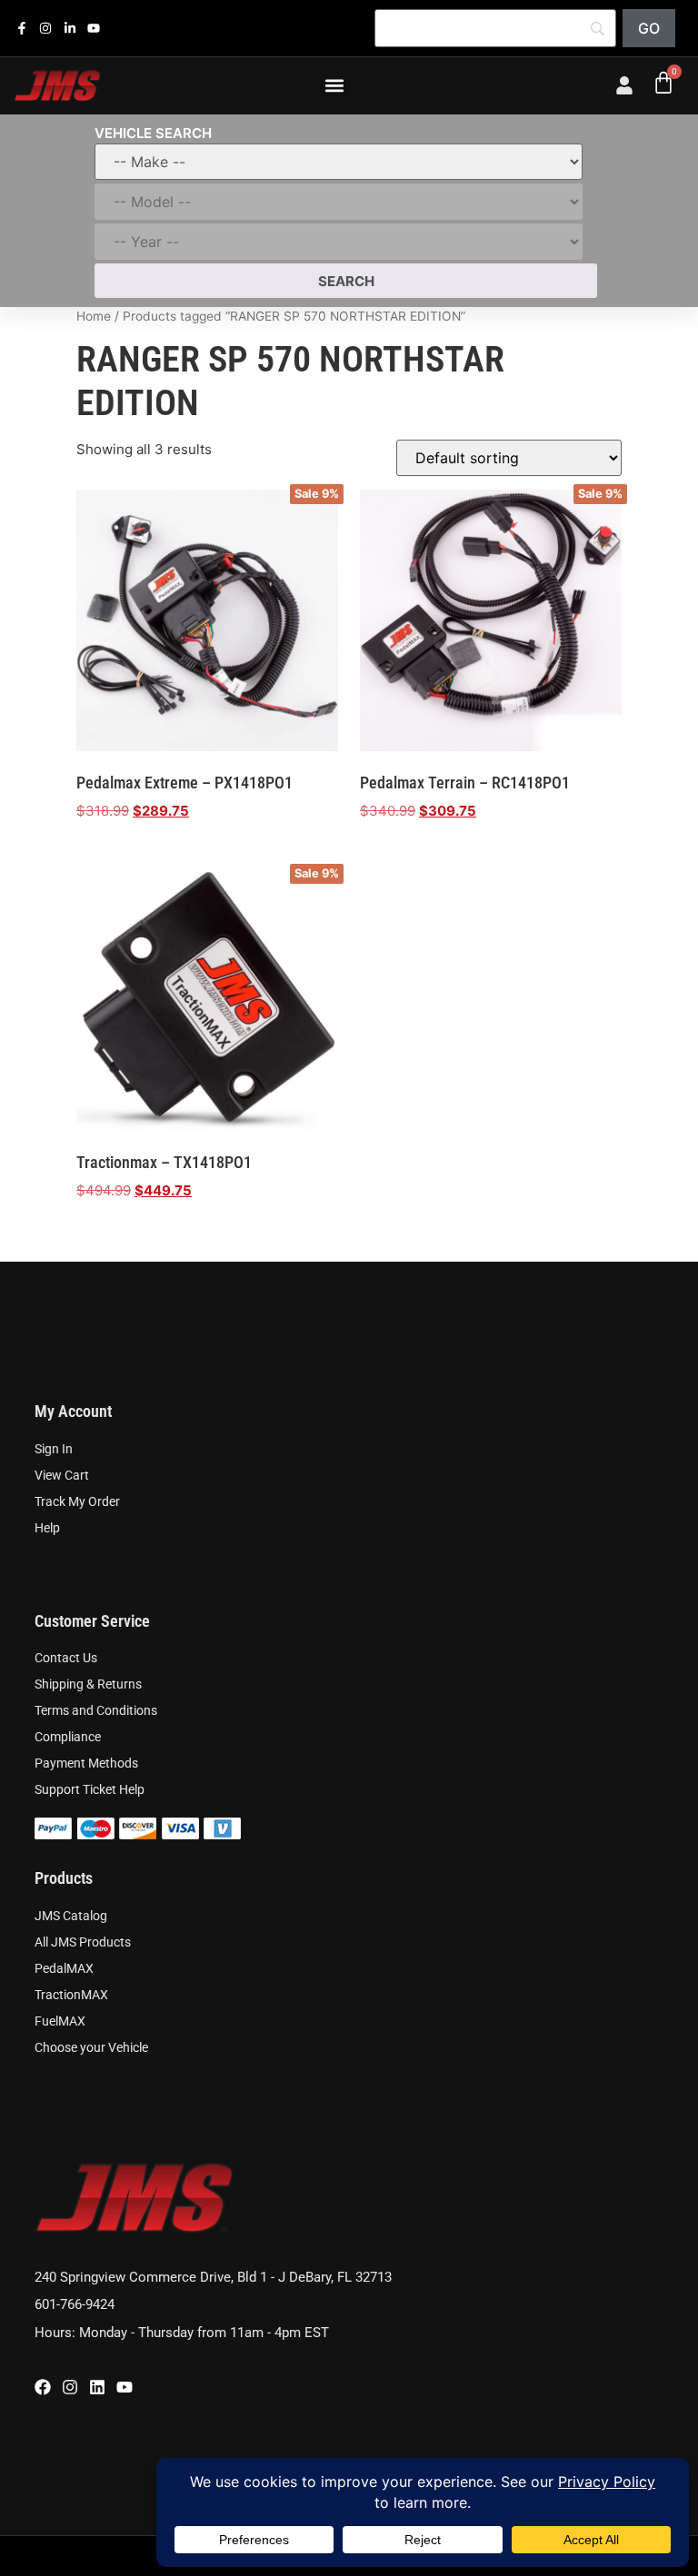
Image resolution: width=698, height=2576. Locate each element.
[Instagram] (70, 2387)
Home (94, 316)
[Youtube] (125, 2387)
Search (346, 281)
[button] (335, 86)
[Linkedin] (97, 2387)
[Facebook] (43, 2387)
